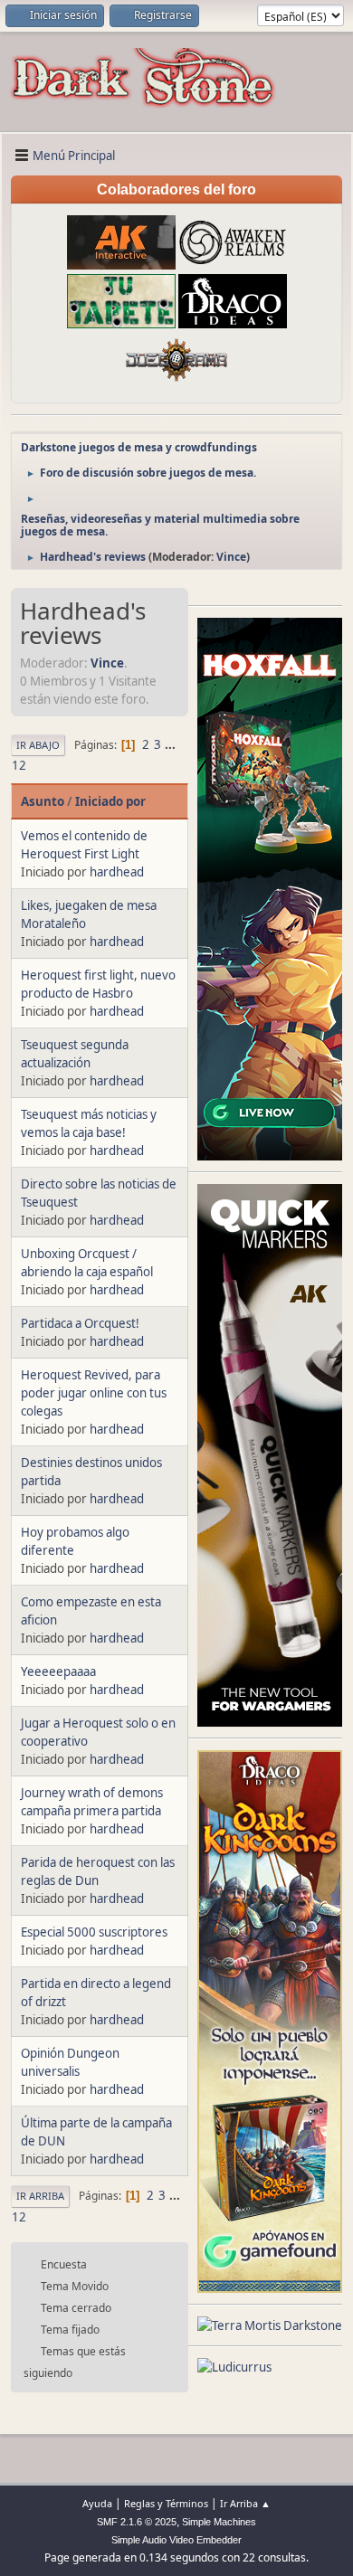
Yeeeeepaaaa (58, 1672)
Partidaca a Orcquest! (80, 1323)
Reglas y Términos (166, 2503)
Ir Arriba (40, 2196)
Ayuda (97, 2503)
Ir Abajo (38, 745)
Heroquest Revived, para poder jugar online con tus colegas (94, 1393)
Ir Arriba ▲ (245, 2503)
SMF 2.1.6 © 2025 (137, 2522)
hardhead (117, 872)
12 (19, 765)
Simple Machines (219, 2522)
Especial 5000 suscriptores (94, 1932)
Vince (231, 557)
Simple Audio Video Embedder (176, 2540)
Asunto (43, 801)
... (170, 744)
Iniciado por (110, 801)
